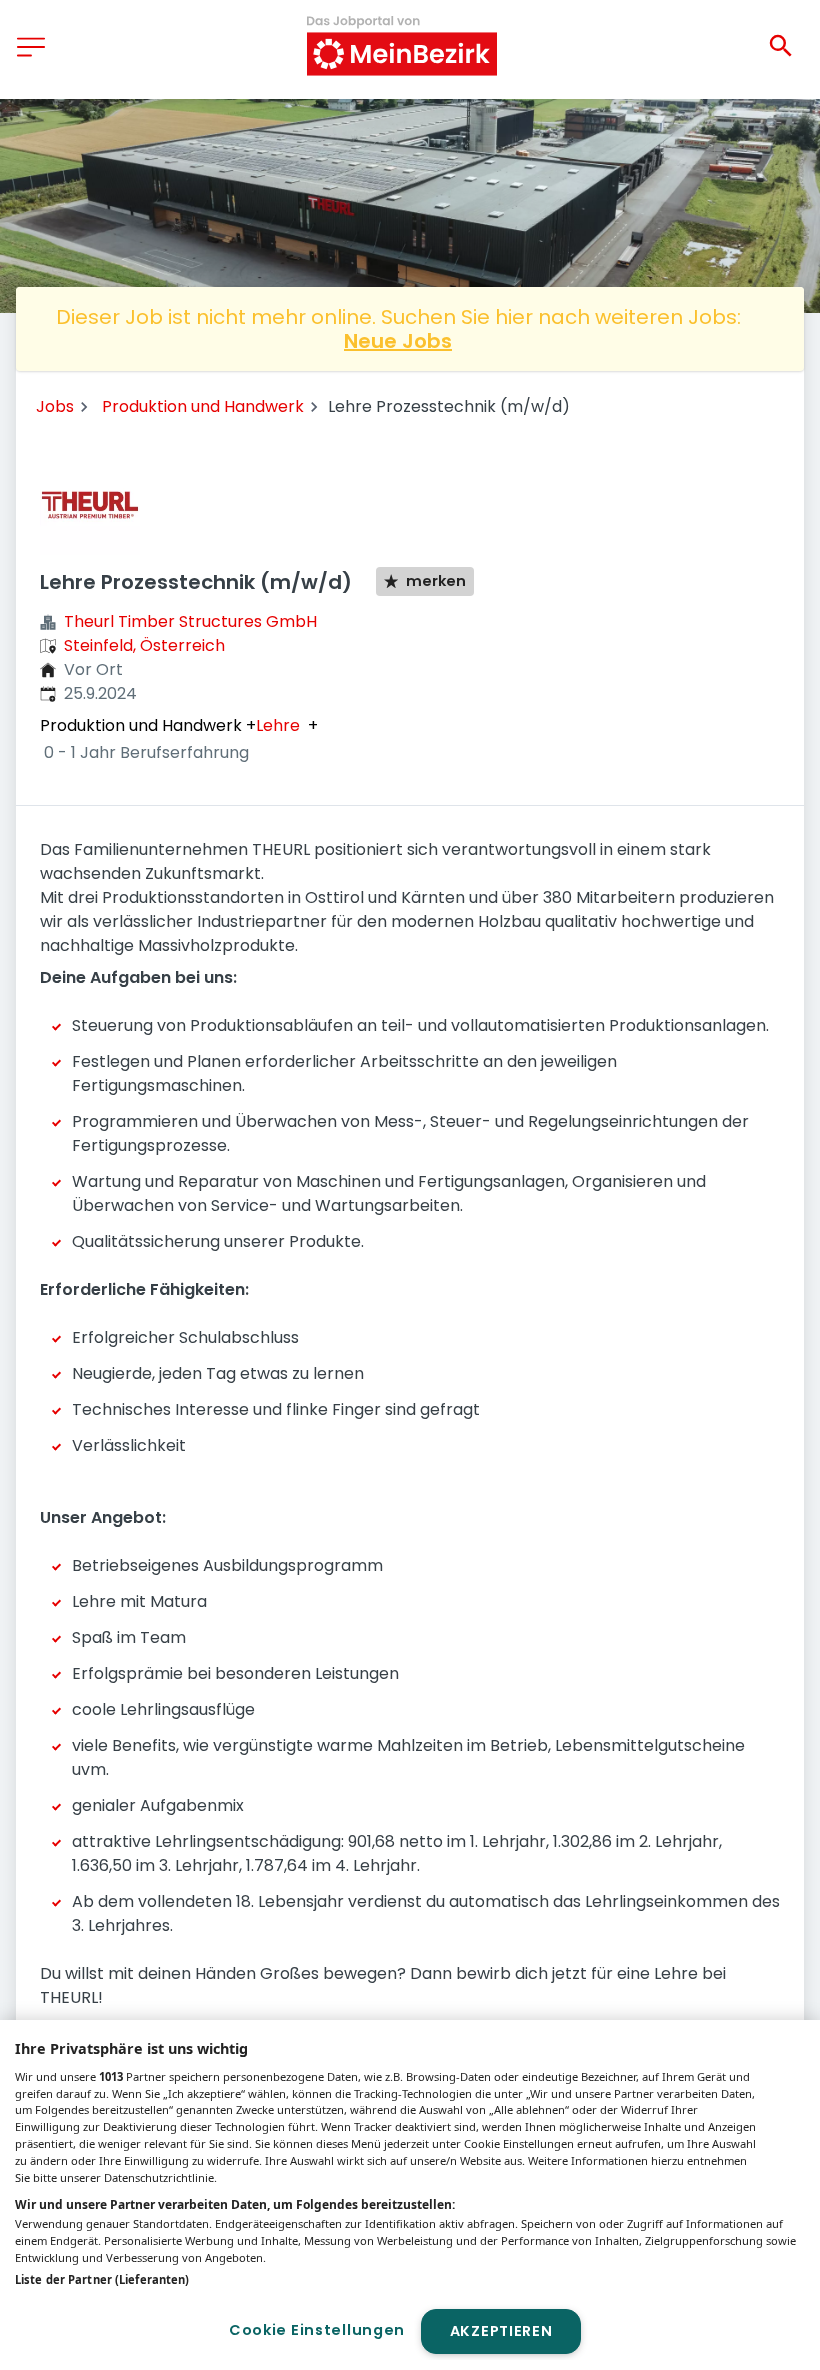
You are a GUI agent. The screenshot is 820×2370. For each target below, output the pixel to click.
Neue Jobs (398, 341)
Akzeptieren (501, 2331)
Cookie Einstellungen (317, 2330)
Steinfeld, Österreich (144, 645)
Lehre (278, 726)
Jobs (55, 406)
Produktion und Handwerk (203, 406)
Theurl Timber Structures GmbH (190, 621)
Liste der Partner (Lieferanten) (102, 2279)
